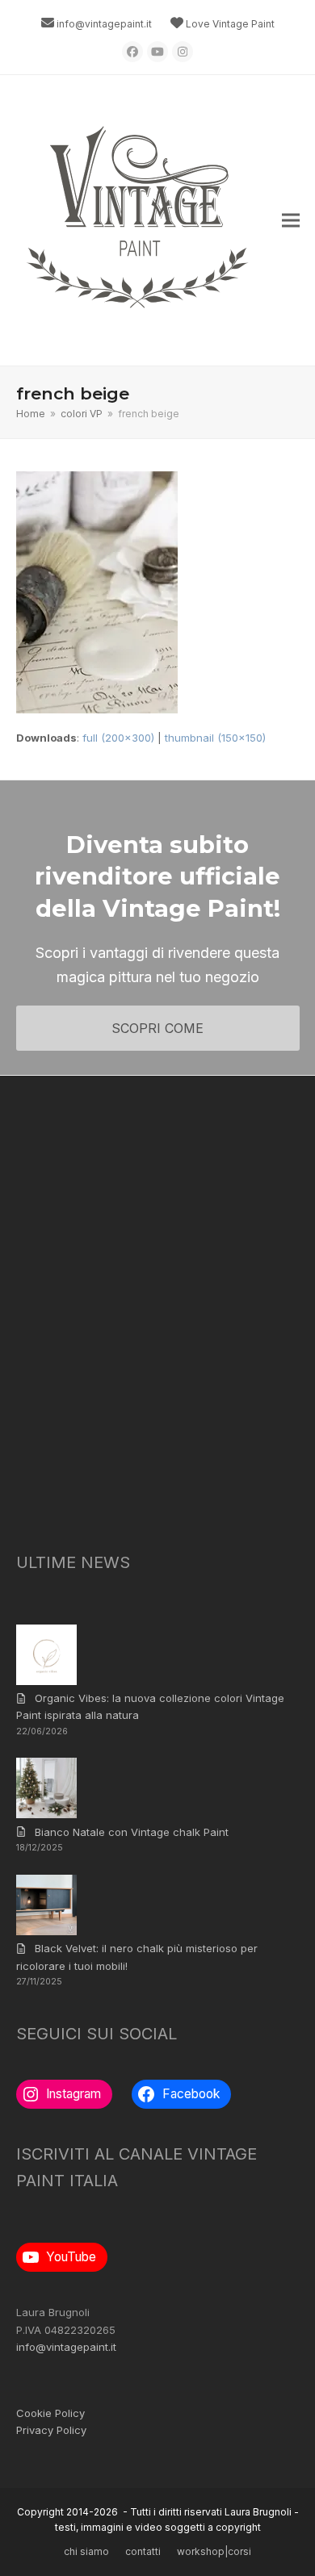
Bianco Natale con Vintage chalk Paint (132, 1832)
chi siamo (86, 2551)
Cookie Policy (50, 2413)
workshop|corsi (214, 2551)
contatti (143, 2551)
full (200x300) (118, 738)
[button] (291, 221)
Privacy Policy (51, 2430)
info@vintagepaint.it (104, 24)
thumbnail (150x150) (215, 738)
